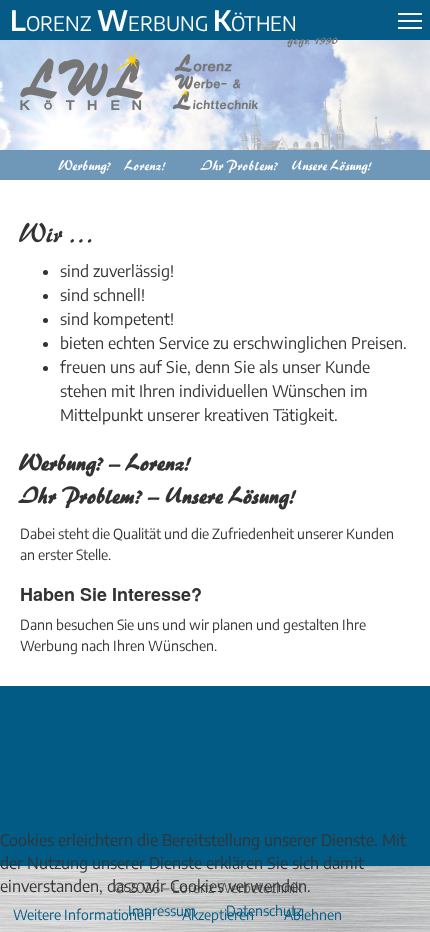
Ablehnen (313, 914)
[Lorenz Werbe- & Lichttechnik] (154, 80)
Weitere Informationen (82, 914)
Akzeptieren (218, 914)
